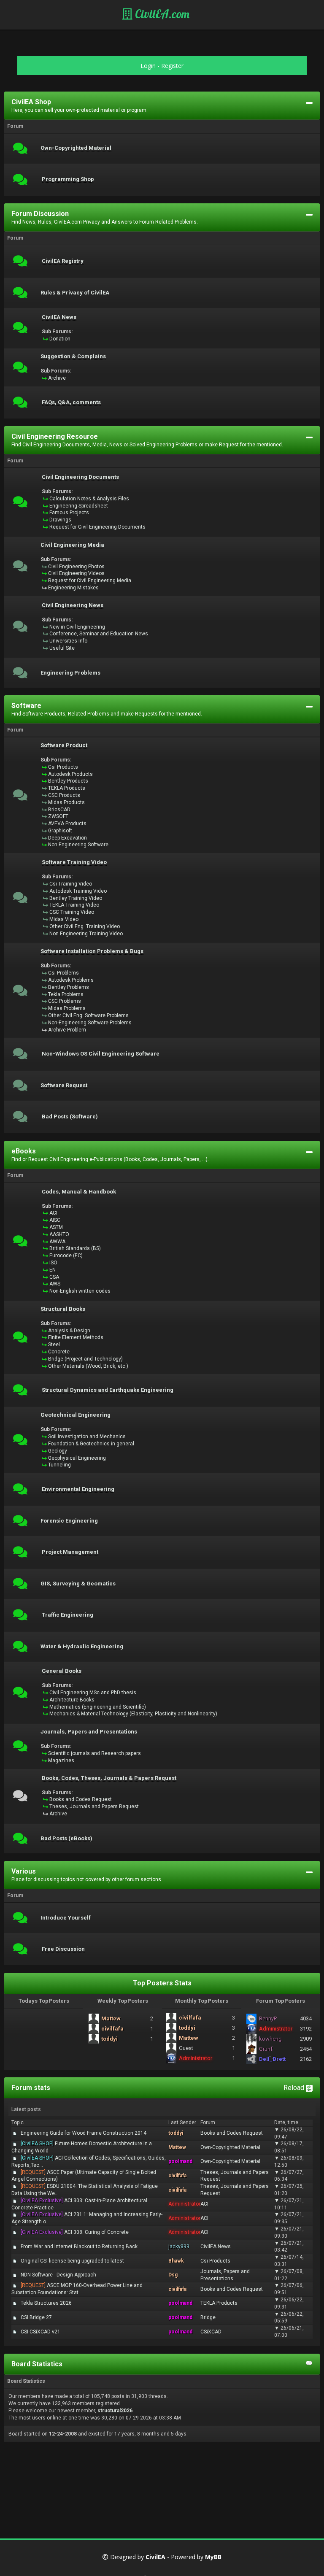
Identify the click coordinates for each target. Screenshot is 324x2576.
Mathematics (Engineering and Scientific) (98, 1707)
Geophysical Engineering (77, 1458)
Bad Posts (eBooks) (66, 1839)
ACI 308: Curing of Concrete (75, 2232)
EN (53, 1270)
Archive (57, 378)
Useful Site (62, 648)
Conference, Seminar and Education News (99, 634)
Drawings (60, 520)
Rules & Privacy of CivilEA (75, 293)
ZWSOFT (58, 816)
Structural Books (63, 1309)
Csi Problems (63, 973)
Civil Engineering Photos (76, 567)
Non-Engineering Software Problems (90, 1023)
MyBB (213, 2557)
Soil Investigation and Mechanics (87, 1437)
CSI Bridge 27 (36, 2317)
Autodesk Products (70, 774)
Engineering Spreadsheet (79, 506)
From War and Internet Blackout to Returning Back (79, 2247)
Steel (54, 1345)
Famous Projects (69, 513)
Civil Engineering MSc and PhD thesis (93, 1693)
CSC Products (64, 795)
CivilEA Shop (31, 102)
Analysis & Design (69, 1331)
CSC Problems (65, 1001)
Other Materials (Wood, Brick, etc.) (88, 1366)
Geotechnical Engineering (76, 1415)
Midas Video (64, 919)
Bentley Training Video (76, 898)
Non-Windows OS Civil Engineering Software (101, 1054)
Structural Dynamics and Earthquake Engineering (108, 1390)
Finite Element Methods (76, 1337)
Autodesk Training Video (78, 891)
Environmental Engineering (78, 1489)
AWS (55, 1284)
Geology (58, 1451)
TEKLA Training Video (74, 905)
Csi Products (63, 767)
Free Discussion (63, 1949)
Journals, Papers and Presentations (89, 1732)
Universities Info (68, 641)
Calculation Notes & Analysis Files (89, 499)
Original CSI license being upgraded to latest (72, 2261)
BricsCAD (59, 810)
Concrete (59, 1352)
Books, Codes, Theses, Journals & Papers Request (109, 1778)
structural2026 (115, 2411)
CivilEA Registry (63, 261)
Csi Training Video (71, 884)
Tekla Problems (66, 994)
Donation (60, 339)
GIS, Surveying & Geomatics (78, 1584)
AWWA (57, 1242)
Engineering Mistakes (73, 588)
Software (26, 706)
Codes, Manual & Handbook (79, 1192)
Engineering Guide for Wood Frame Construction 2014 (84, 2133)
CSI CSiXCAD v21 (40, 2332)
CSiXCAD (211, 2332)
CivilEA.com (161, 14)
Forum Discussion (40, 214)
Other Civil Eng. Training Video (85, 926)
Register (172, 66)
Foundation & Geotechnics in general (91, 1444)
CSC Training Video (72, 912)
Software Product (64, 745)
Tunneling (59, 1465)
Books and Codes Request (81, 1799)
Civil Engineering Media (72, 545)
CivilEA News (59, 317)
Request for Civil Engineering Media (90, 581)
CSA (54, 1277)
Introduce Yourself (66, 1918)
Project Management (70, 1552)
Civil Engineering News (73, 605)
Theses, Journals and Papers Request (94, 1806)
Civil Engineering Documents (80, 477)
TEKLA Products (67, 788)
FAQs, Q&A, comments (71, 402)
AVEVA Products (67, 824)
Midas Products (66, 802)
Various (24, 1871)
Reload (295, 2088)
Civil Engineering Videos (76, 573)
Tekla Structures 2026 (46, 2303)
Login (148, 66)
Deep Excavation (67, 838)
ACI (53, 1213)
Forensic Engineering (69, 1521)
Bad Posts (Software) (70, 1117)
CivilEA (155, 2557)
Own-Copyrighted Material (76, 148)
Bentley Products (68, 781)
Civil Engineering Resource (55, 436)
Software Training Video (74, 862)
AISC (55, 1220)
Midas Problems (67, 1008)
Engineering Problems (70, 673)
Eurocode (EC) (66, 1256)
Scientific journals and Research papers (94, 1753)
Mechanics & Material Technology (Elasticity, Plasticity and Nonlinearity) (133, 1714)
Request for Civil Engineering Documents (97, 527)
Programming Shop (68, 179)
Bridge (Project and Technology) (85, 1359)
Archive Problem (67, 1030)
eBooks (24, 1151)
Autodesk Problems (71, 980)
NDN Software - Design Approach (58, 2275)
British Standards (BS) (75, 1248)
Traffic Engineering (67, 1615)
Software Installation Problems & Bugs (92, 951)
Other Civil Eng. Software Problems (88, 1015)
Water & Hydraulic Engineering (82, 1647)
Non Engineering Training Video (86, 934)
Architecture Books (72, 1700)
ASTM (56, 1227)
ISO (53, 1263)
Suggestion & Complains (73, 356)
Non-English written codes (80, 1291)
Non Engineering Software (78, 845)
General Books (62, 1671)
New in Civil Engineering (77, 627)
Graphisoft (60, 831)
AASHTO (59, 1234)
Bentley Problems (69, 987)
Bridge (208, 2317)
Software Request (64, 1085)
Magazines (61, 1761)
